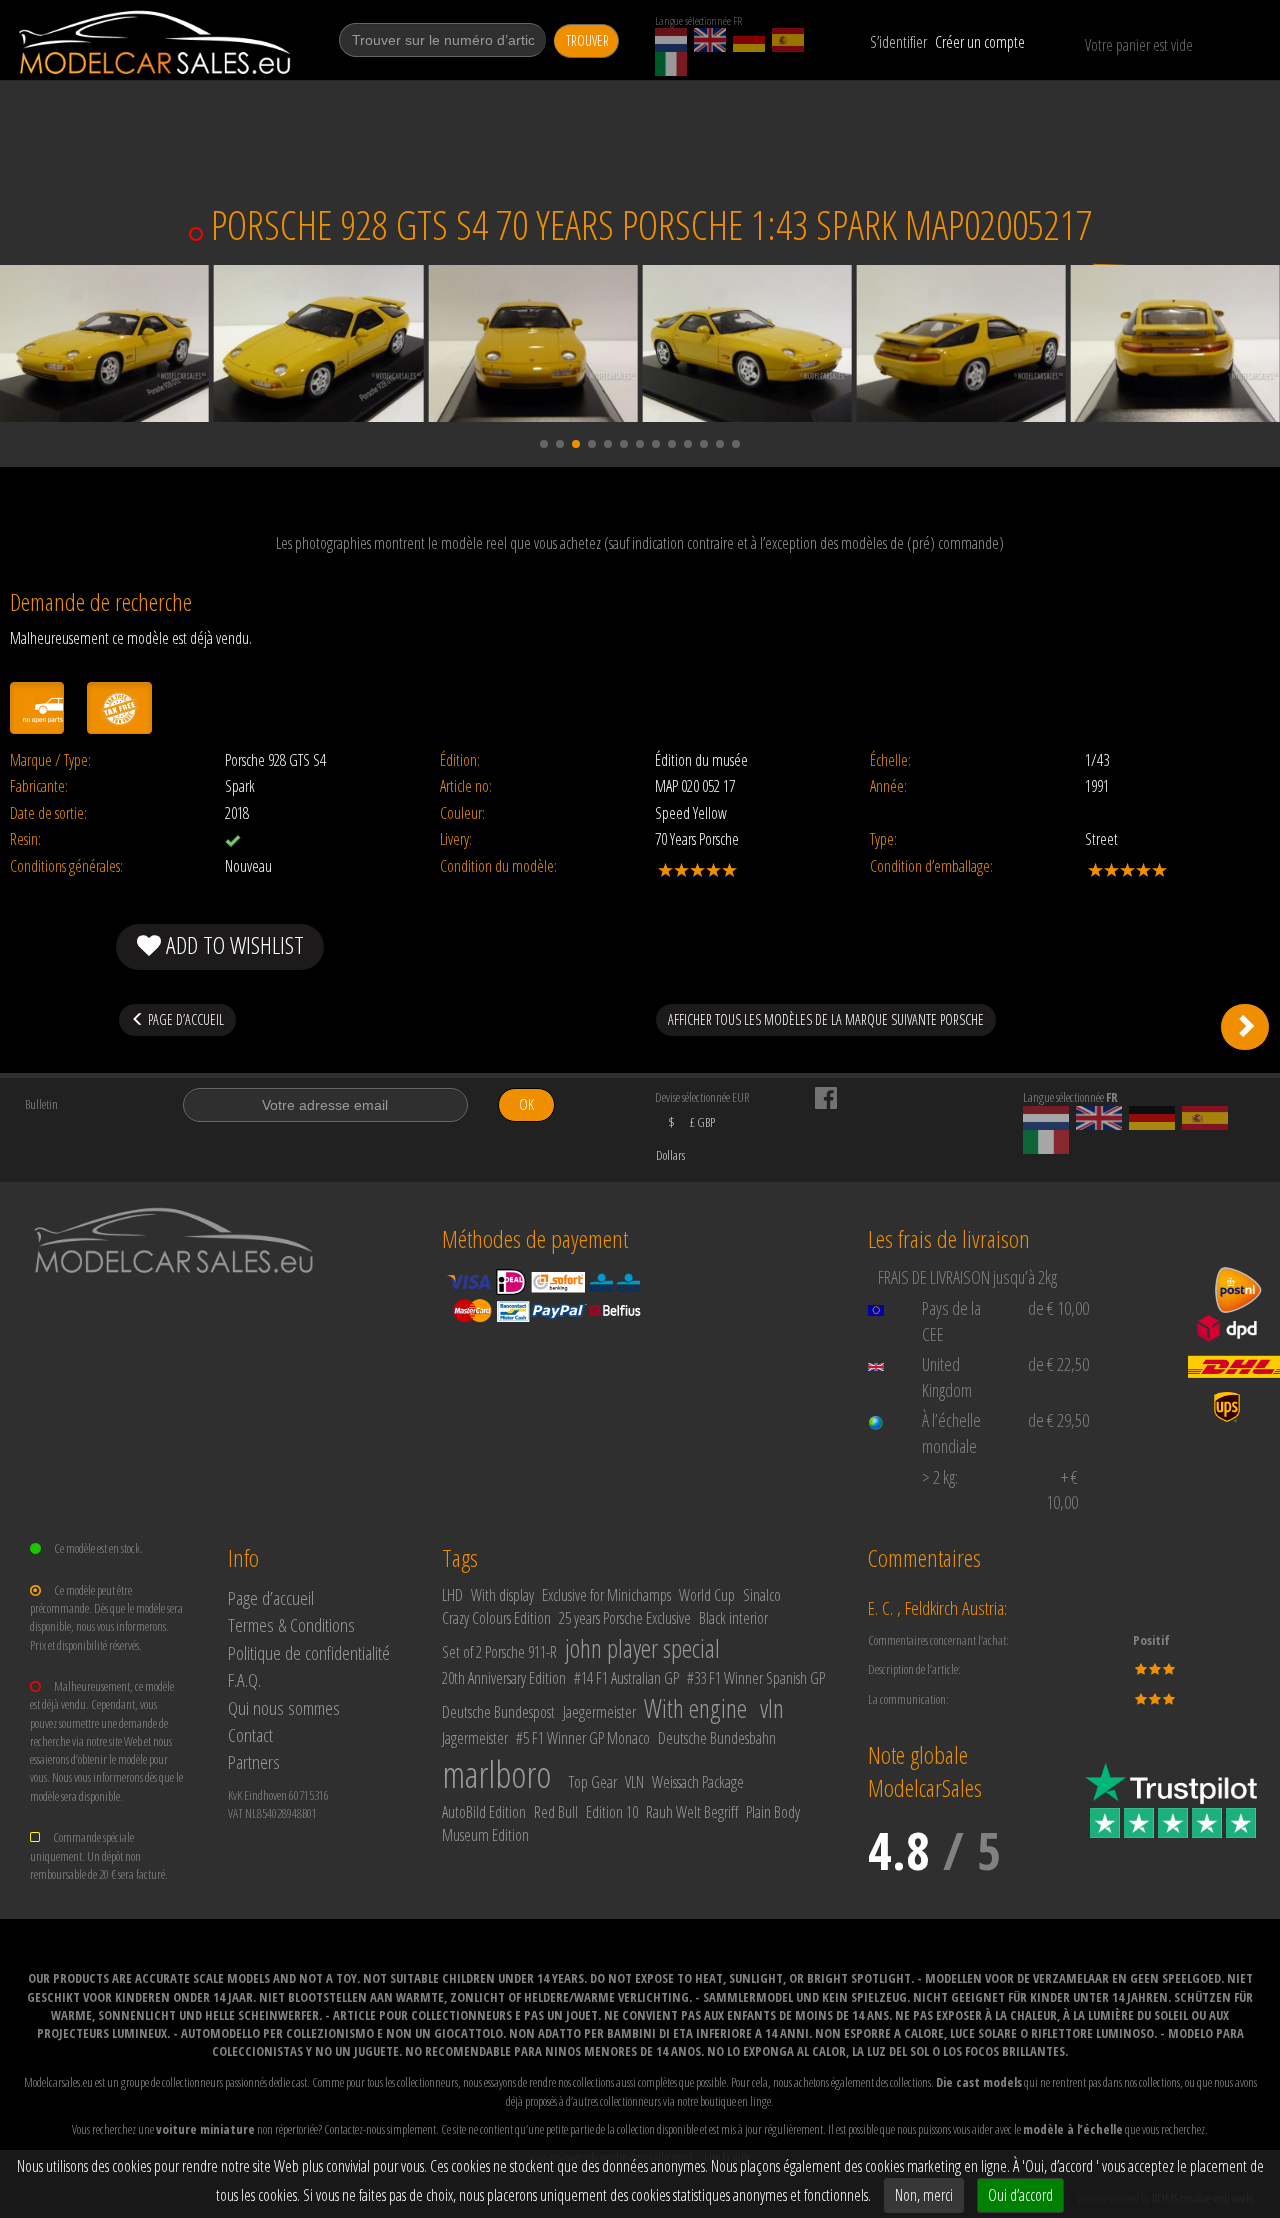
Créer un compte (980, 42)
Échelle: (890, 760)
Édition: (460, 760)
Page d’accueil (271, 1597)
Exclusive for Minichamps (606, 1595)
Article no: (466, 786)
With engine (695, 1708)
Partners (254, 1761)
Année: (888, 786)
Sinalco (762, 1595)
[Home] (156, 42)
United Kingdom (947, 1377)
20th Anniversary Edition (504, 1678)
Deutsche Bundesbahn (717, 1738)
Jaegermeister (599, 1712)
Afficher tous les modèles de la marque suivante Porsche (826, 1019)
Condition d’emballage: (931, 866)
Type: (883, 839)
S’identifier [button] (898, 42)
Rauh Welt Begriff (692, 1812)
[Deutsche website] (749, 40)
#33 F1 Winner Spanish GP (756, 1678)
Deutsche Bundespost (498, 1712)
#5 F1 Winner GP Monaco (583, 1738)
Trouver (587, 40)
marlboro (496, 1774)
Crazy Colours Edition (496, 1618)
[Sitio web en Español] (788, 40)
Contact (250, 1734)
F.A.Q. (244, 1679)
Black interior (733, 1618)
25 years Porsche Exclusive (625, 1618)
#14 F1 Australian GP (626, 1678)
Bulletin (41, 1104)
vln (772, 1708)
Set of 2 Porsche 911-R (499, 1652)
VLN (634, 1782)
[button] (544, 444)
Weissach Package (698, 1782)
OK (526, 1104)
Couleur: (462, 813)
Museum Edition (485, 1835)
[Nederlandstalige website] (671, 40)
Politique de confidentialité (309, 1652)
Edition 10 (612, 1812)
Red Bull (556, 1812)
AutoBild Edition (484, 1812)
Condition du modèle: (498, 866)
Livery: (456, 839)
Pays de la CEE (951, 1321)
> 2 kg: (940, 1477)
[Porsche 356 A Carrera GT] (1245, 1027)
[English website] (710, 40)
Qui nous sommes (284, 1707)
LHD (452, 1595)
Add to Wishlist (232, 944)
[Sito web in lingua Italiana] (671, 64)
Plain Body (773, 1812)
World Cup (707, 1595)
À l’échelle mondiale (951, 1433)
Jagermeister (475, 1738)
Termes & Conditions (291, 1624)
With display (502, 1595)
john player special (642, 1648)
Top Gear (593, 1782)
